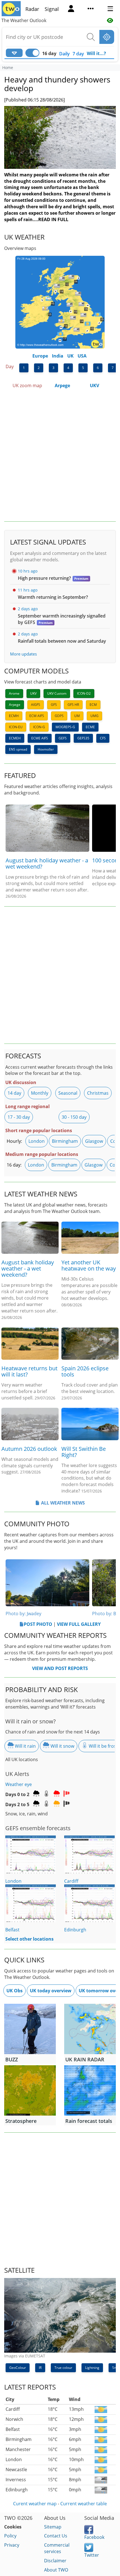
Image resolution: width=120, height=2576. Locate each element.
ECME (90, 727)
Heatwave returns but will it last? (29, 1371)
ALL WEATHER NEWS (63, 1503)
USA (82, 356)
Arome (14, 693)
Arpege (62, 385)
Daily (64, 54)
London (37, 1141)
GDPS (59, 716)
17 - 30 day (19, 1117)
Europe (40, 356)
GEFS (63, 738)
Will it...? (96, 53)
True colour (63, 2368)
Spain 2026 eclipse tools (85, 1371)
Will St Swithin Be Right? (84, 1452)
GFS (54, 705)
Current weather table (84, 2504)
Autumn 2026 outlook (29, 1449)
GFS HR (73, 705)
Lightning (92, 2368)
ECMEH (15, 738)
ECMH (14, 716)
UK (70, 356)
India (58, 356)
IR (40, 2368)
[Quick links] (91, 9)
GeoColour (18, 2368)
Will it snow (62, 1746)
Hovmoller (46, 749)
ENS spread (18, 749)
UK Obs (15, 1991)
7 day (78, 54)
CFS (103, 738)
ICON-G (39, 727)
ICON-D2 (84, 693)
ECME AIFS (40, 738)
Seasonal (68, 1093)
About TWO (56, 2570)
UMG (94, 716)
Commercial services (57, 2548)
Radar (32, 9)
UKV (94, 385)
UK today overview (51, 1991)
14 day (14, 1093)
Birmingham (65, 1141)
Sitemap (53, 2527)
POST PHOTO (38, 1624)
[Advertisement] (60, 456)
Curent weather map (35, 2504)
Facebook (94, 2537)
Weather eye (19, 1784)
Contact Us (56, 2536)
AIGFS (36, 705)
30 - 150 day (74, 1117)
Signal (52, 9)
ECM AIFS (37, 716)
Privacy (12, 2545)
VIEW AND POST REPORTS (60, 1668)
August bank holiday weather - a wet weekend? (47, 863)
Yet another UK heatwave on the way (89, 1265)
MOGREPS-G (65, 727)
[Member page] (71, 9)
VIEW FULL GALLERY (79, 1624)
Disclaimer (55, 2561)
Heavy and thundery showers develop (57, 84)
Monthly (40, 1093)
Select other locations (29, 1939)
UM (77, 716)
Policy (10, 2536)
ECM (93, 705)
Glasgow (94, 1141)
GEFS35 (83, 738)
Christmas (98, 1093)
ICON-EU (16, 727)
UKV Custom (57, 693)
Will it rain (25, 1746)
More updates (23, 654)
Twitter (92, 2555)
